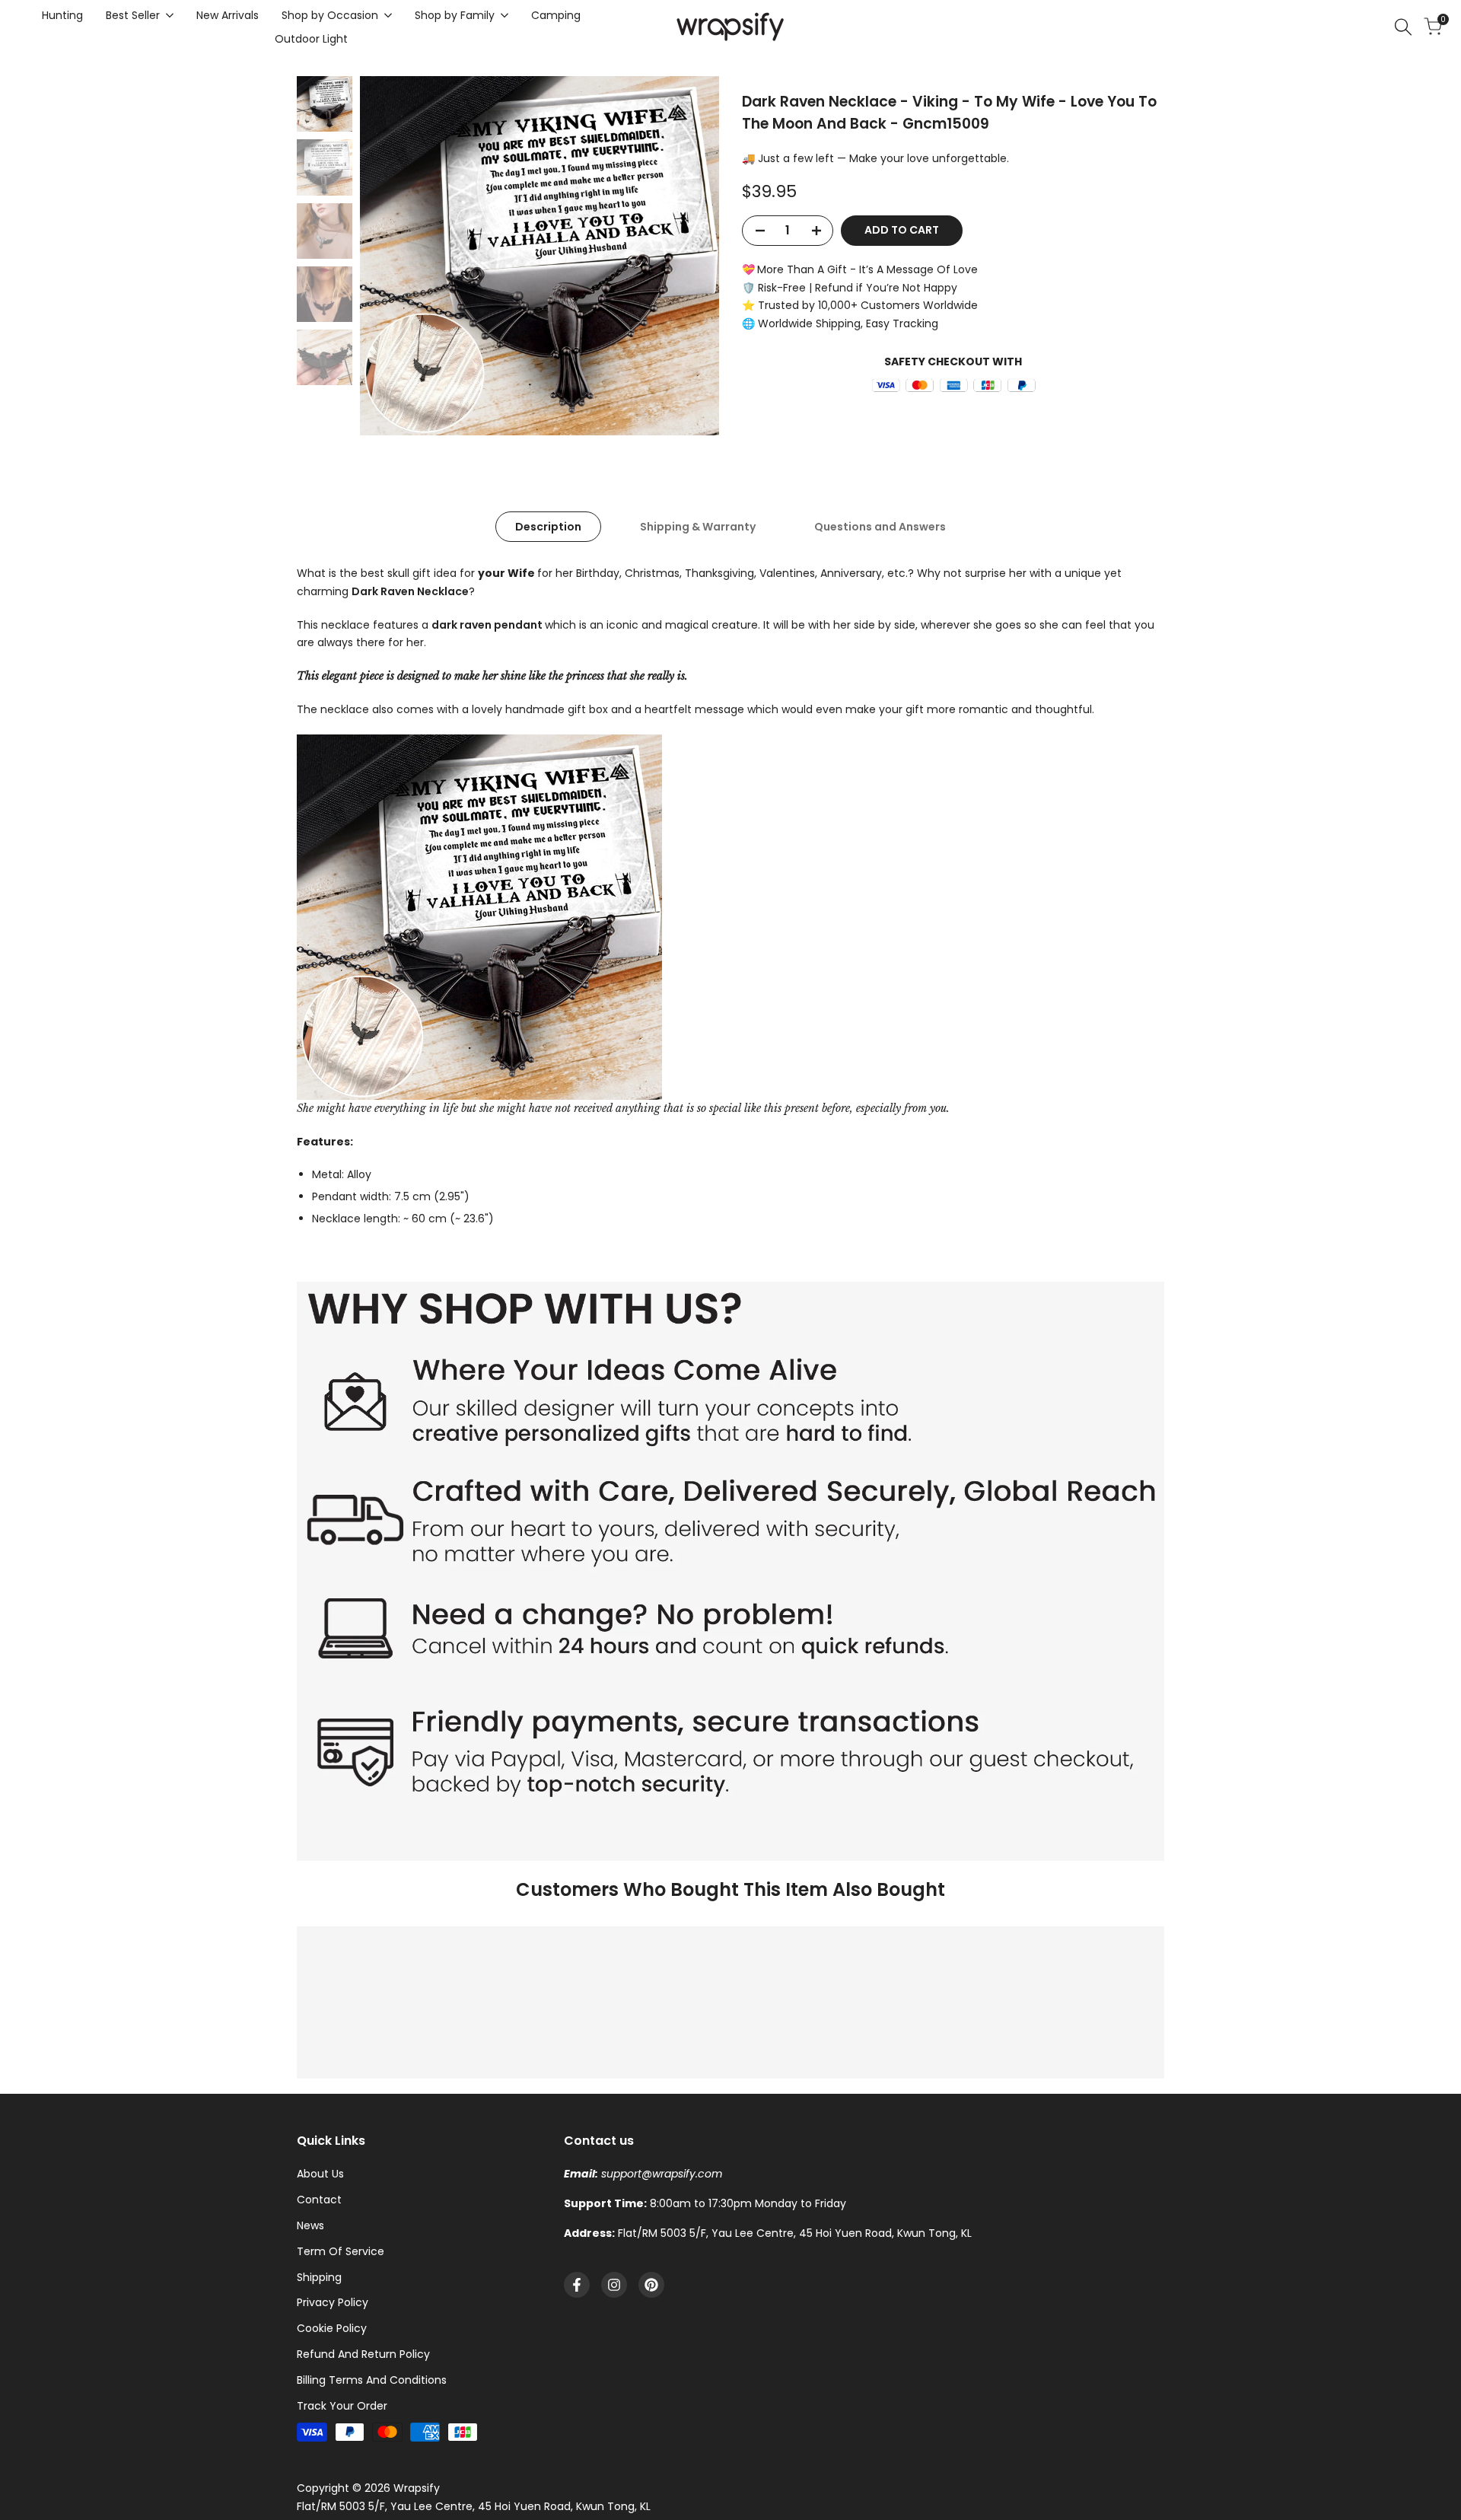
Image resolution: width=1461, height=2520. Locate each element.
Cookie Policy (332, 2328)
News (310, 2225)
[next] (689, 256)
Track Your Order (342, 2406)
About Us (320, 2174)
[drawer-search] (1403, 27)
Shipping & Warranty (698, 527)
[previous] (390, 256)
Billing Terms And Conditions (372, 2380)
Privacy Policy (333, 2302)
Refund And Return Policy (363, 2354)
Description (548, 527)
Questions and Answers (880, 527)
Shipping (319, 2277)
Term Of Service (341, 2251)
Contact (319, 2200)
